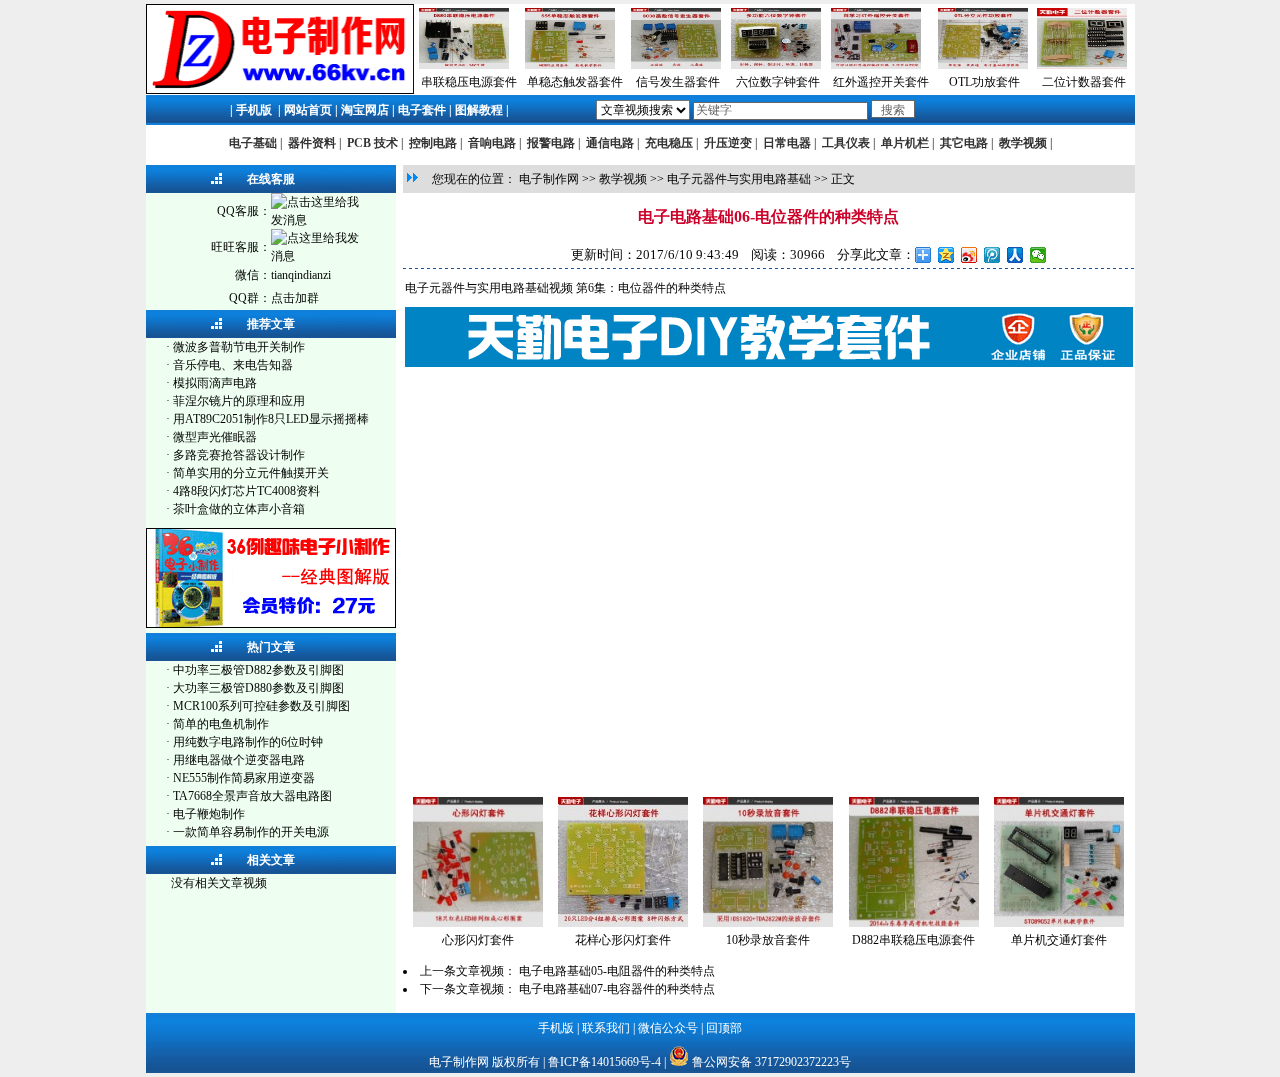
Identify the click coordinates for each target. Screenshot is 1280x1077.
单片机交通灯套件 (1059, 940)
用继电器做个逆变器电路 (239, 760)
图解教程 (479, 110)
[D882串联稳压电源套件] (914, 923)
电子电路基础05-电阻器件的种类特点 (617, 971)
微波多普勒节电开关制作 (239, 347)
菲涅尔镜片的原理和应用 (239, 401)
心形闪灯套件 (478, 940)
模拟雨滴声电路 (215, 383)
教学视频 (1023, 143)
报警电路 (551, 143)
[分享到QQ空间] (946, 255)
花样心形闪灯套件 (623, 940)
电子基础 (253, 143)
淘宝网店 (365, 110)
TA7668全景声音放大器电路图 (252, 796)
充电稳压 (669, 143)
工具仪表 (846, 143)
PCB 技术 (372, 143)
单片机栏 (905, 143)
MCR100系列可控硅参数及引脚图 (261, 706)
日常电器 (787, 143)
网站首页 (308, 110)
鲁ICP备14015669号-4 (604, 1062)
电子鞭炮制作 (209, 814)
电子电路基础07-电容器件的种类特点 (617, 989)
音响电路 (492, 143)
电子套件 (422, 110)
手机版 (254, 110)
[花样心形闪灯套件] (623, 923)
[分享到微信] (1038, 255)
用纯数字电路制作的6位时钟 (248, 742)
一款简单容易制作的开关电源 (251, 832)
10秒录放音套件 (768, 940)
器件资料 (312, 143)
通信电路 (610, 143)
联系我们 (606, 1028)
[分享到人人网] (1015, 255)
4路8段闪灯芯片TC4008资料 (246, 491)
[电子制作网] (280, 90)
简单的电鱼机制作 (221, 724)
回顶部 (724, 1028)
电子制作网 (549, 179)
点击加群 (295, 298)
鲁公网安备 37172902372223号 (771, 1062)
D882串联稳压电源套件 (913, 940)
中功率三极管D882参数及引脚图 (258, 670)
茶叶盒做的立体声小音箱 (239, 509)
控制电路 (433, 143)
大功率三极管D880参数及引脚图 (258, 688)
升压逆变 (728, 143)
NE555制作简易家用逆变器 (244, 778)
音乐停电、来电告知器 (233, 365)
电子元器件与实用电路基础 (739, 179)
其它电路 (964, 143)
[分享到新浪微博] (969, 255)
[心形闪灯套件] (478, 923)
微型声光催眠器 (215, 437)
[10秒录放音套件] (768, 923)
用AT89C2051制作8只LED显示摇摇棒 (271, 419)
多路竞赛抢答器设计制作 (239, 455)
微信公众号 (668, 1028)
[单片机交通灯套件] (1059, 923)
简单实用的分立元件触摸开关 (251, 473)
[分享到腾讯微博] (992, 255)
